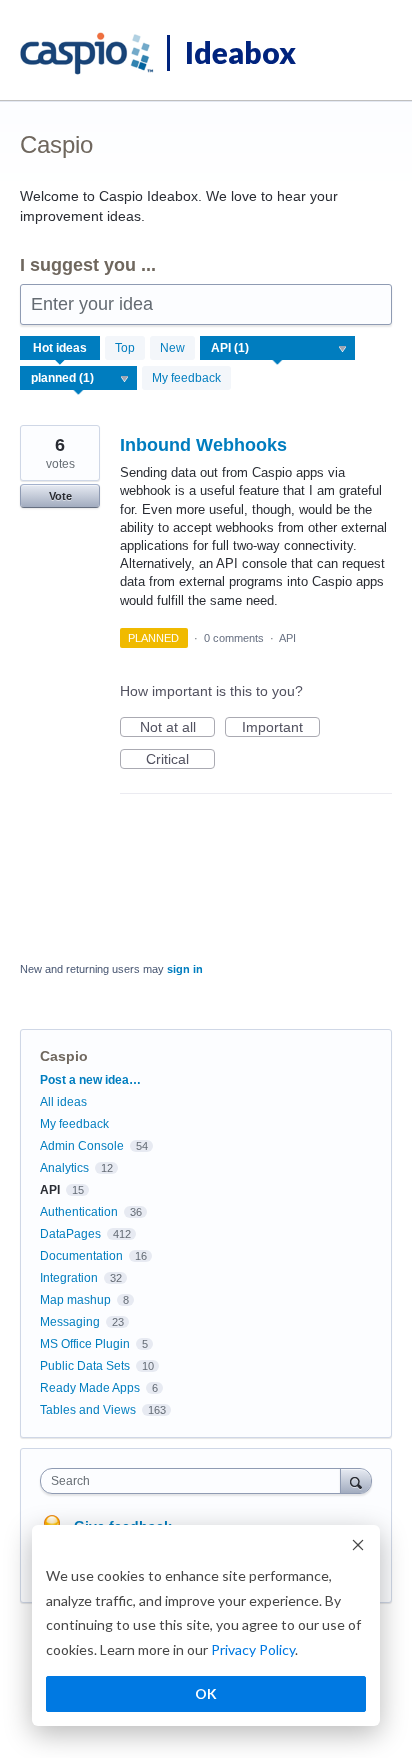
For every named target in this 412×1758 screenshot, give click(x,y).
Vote (60, 496)
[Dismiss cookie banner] (358, 1547)
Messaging (70, 1322)
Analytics (64, 1168)
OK (206, 1693)
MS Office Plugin (85, 1344)
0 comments (234, 638)
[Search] (356, 1480)
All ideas (63, 1102)
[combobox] (195, 1481)
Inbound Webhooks (203, 445)
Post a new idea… (90, 1080)
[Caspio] (87, 54)
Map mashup (75, 1300)
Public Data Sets (85, 1366)
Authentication (79, 1212)
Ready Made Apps (90, 1388)
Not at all (177, 728)
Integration (69, 1278)
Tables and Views (88, 1410)
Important (281, 728)
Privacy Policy (253, 1649)
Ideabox (240, 52)
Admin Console (82, 1146)
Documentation (81, 1256)
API (287, 638)
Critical (180, 760)
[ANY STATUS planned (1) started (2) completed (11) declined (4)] (79, 378)
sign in (185, 969)
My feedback (186, 378)
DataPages (70, 1234)
